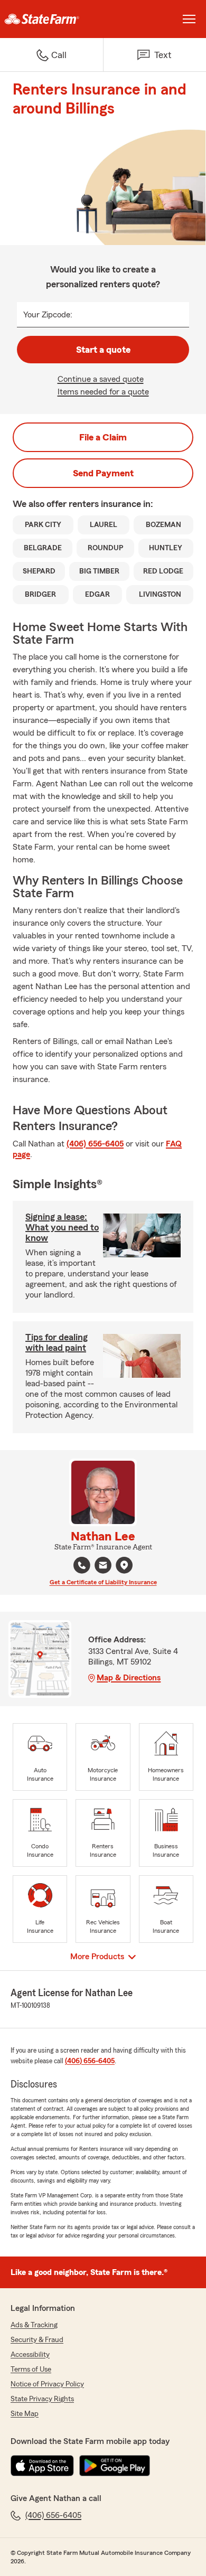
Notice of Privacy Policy (47, 2384)
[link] (51, 19)
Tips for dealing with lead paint (57, 1342)
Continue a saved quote (101, 379)
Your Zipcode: (48, 315)
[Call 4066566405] (82, 1565)
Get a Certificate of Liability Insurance (103, 1582)
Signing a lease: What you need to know (62, 1227)
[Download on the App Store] (42, 2466)
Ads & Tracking (34, 2325)
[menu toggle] (189, 19)
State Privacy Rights (42, 2399)
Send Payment (103, 473)
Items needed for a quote (103, 392)
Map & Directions (129, 1678)
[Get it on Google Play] (115, 2466)
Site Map (25, 2414)
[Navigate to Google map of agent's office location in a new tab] (124, 1565)
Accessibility (30, 2355)
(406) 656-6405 (95, 1144)
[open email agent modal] (103, 1567)
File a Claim (103, 437)
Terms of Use (31, 2370)
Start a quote (103, 350)
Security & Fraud (37, 2340)
